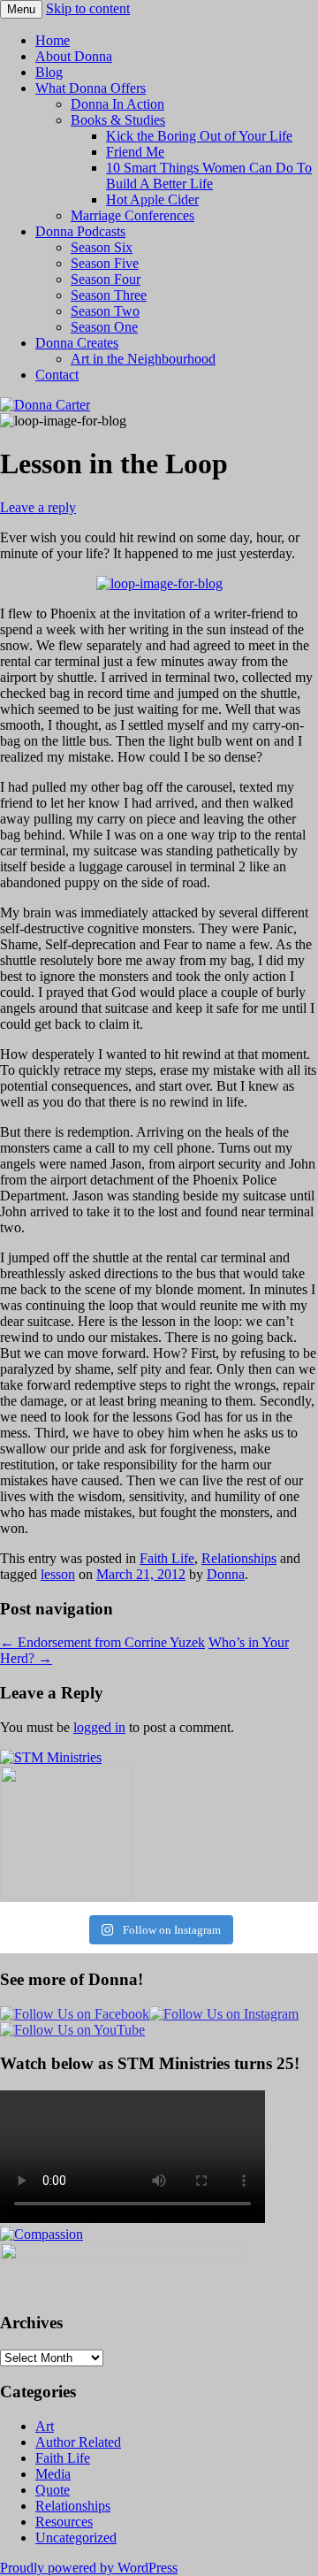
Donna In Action (117, 104)
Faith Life (167, 1558)
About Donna (74, 56)
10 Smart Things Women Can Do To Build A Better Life (209, 176)
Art (45, 2426)
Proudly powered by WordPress (89, 2568)
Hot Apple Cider (152, 199)
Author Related (78, 2442)
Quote (53, 2490)
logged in (99, 1727)
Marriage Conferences (132, 215)
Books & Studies (118, 120)
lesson (58, 1574)
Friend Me (135, 152)
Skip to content (88, 8)
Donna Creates (77, 343)
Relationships (239, 1558)
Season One (104, 327)
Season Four (106, 279)
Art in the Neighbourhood (143, 359)
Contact (57, 375)
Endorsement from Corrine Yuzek (102, 1642)
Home (53, 40)
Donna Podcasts (80, 231)
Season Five (105, 263)
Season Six (102, 247)
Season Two (105, 311)
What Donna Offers (91, 88)
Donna (226, 1574)
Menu (21, 9)
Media (53, 2474)
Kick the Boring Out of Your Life (199, 136)
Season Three (109, 295)
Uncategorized (76, 2538)
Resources (64, 2522)
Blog (49, 72)
